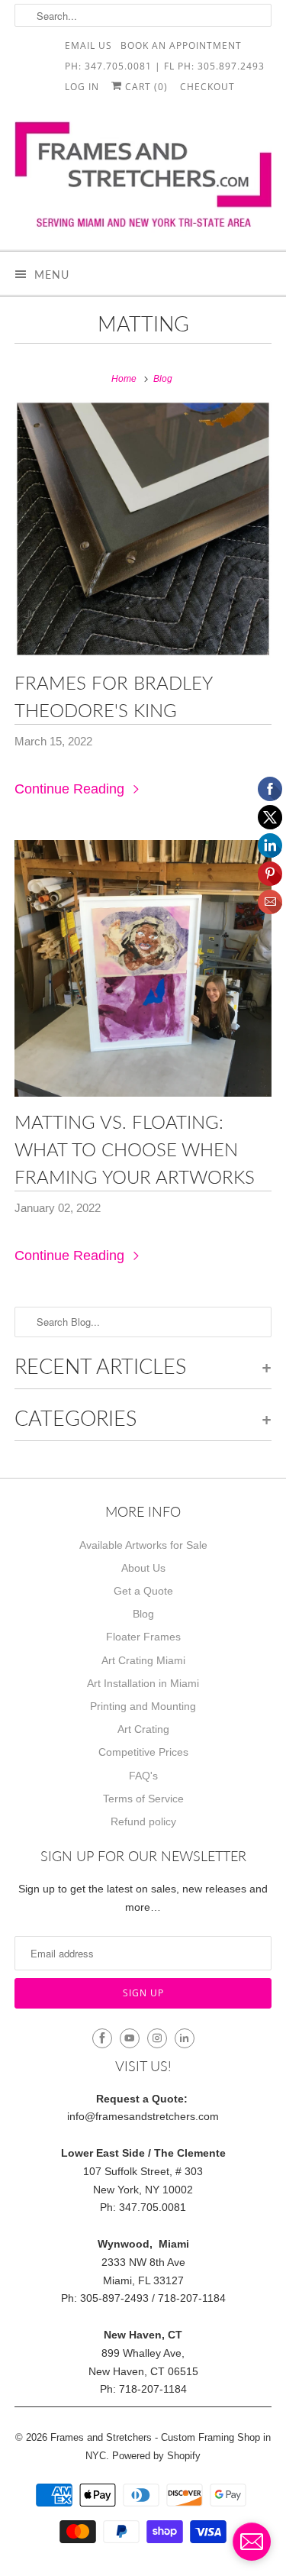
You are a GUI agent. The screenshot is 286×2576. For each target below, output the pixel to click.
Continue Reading (71, 789)
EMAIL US (88, 45)
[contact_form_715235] (252, 2542)
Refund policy (143, 1821)
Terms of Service (143, 1799)
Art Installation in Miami (143, 1683)
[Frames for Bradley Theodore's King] (143, 528)
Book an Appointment (181, 45)
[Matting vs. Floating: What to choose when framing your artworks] (143, 968)
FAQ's (143, 1776)
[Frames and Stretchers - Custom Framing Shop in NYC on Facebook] (102, 2038)
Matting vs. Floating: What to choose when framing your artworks (135, 1149)
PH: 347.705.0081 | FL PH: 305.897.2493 (165, 65)
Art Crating (143, 1729)
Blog (143, 1614)
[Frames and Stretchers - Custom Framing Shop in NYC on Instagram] (157, 2038)
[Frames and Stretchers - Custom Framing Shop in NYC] (143, 179)
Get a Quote (143, 1591)
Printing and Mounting (143, 1706)
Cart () (145, 86)
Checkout (207, 86)
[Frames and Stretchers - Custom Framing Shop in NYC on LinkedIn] (185, 2038)
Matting (143, 323)
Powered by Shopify (156, 2456)
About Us (143, 1568)
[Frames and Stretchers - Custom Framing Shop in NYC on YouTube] (130, 2038)
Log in (82, 86)
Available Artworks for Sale (143, 1545)
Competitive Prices (143, 1752)
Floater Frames (143, 1637)
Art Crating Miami (143, 1660)
